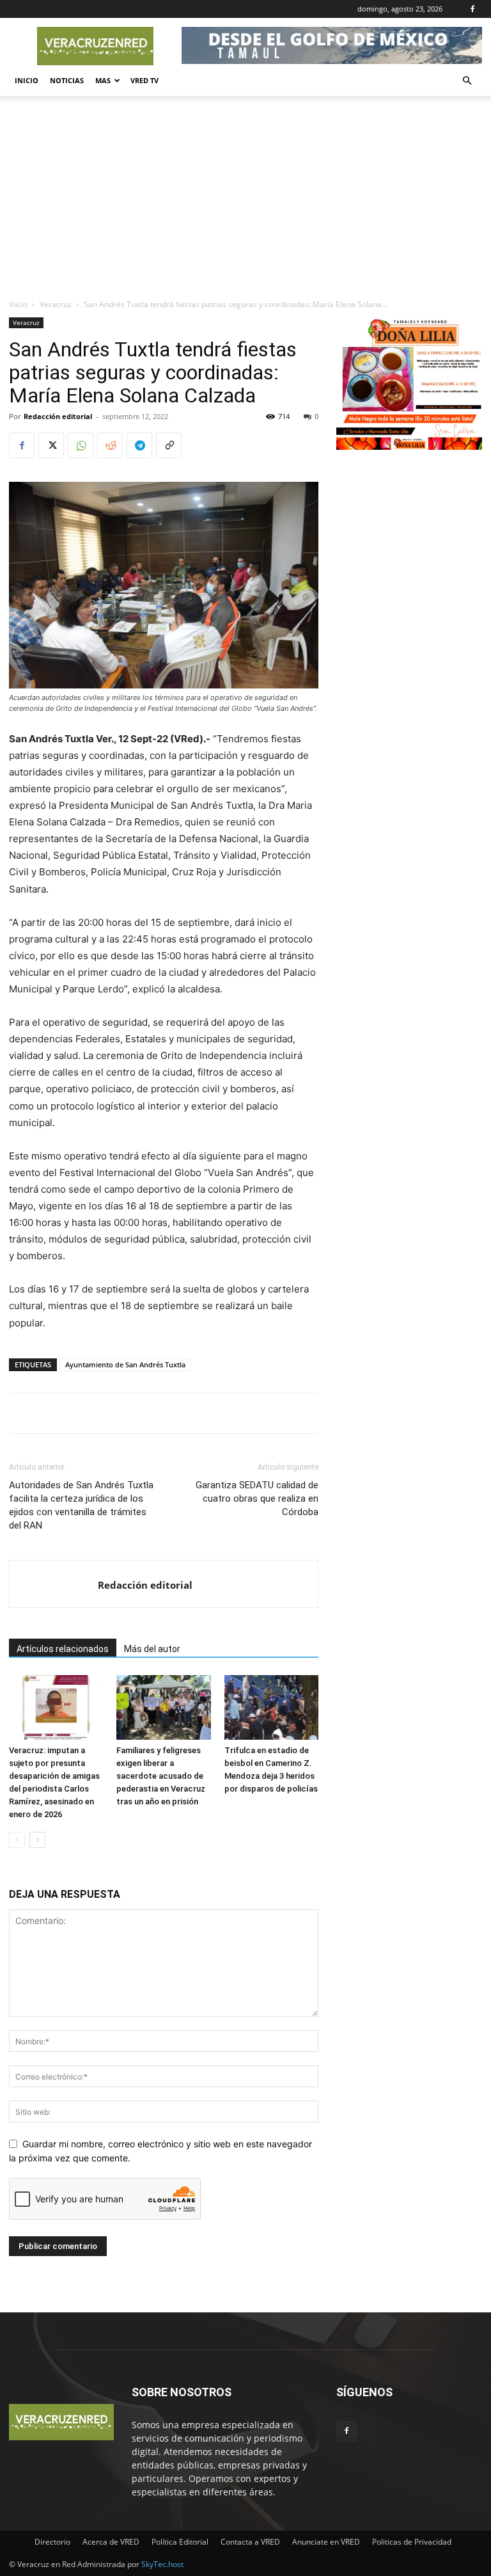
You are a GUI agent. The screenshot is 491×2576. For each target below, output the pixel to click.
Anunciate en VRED (326, 2542)
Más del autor (152, 1649)
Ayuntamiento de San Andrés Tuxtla (125, 1364)
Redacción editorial (58, 416)
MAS (103, 80)
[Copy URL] (169, 445)
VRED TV (144, 80)
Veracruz (56, 304)
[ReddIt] (110, 445)
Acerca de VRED (111, 2542)
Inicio (27, 80)
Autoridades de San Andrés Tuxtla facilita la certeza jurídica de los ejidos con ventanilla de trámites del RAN (81, 1505)
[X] (51, 445)
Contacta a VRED (250, 2542)
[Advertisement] (245, 202)
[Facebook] (472, 9)
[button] (467, 81)
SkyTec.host (162, 2564)
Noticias (67, 80)
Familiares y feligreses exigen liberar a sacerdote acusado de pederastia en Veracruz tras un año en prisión (161, 1776)
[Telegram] (139, 445)
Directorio (52, 2542)
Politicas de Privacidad (412, 2542)
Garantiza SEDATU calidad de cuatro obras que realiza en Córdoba (257, 1499)
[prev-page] (17, 1840)
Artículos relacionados (63, 1649)
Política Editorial (180, 2542)
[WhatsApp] (81, 445)
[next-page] (37, 1840)
